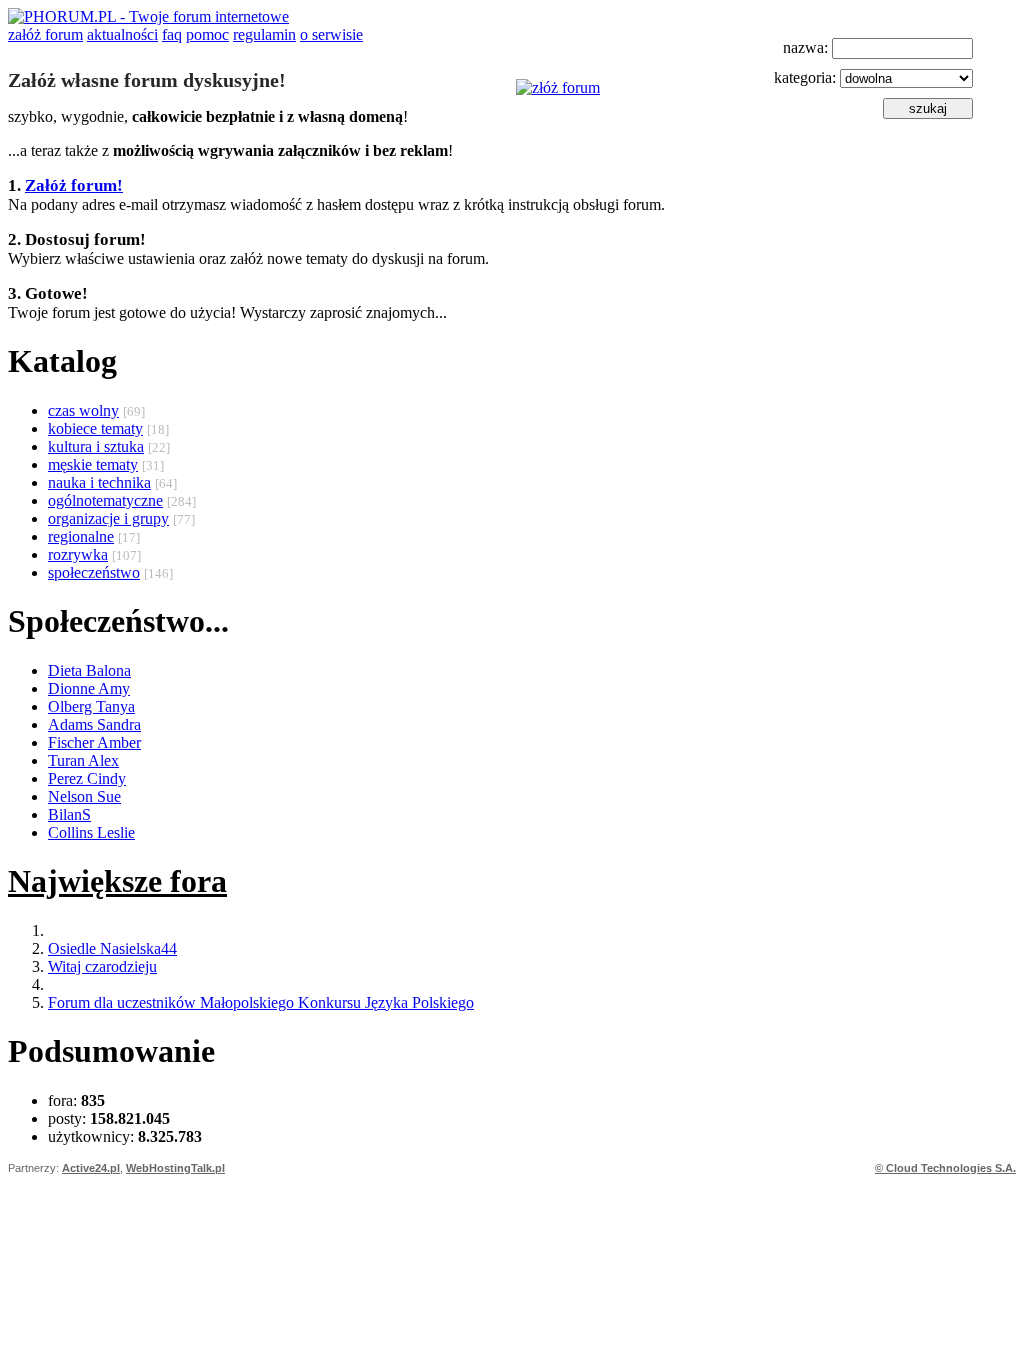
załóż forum (45, 34)
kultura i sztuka (96, 446)
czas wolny (83, 410)
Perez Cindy (87, 778)
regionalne (81, 536)
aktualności (122, 34)
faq (172, 34)
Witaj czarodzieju (102, 966)
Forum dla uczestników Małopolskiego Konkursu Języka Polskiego (261, 1002)
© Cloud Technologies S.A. (945, 1168)
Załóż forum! (74, 185)
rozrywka (78, 554)
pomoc (207, 34)
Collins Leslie (91, 832)
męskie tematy (93, 464)
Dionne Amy (89, 688)
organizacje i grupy (108, 518)
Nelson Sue (84, 796)
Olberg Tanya (91, 706)
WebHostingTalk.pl (175, 1168)
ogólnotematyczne (105, 500)
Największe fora (117, 881)
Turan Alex (83, 760)
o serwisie (331, 34)
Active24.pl (91, 1168)
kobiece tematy (95, 428)
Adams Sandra (94, 724)
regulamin (264, 34)
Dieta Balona (89, 670)
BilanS (69, 814)
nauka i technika (99, 482)
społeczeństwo (94, 572)
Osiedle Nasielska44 (112, 948)
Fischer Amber (94, 742)
